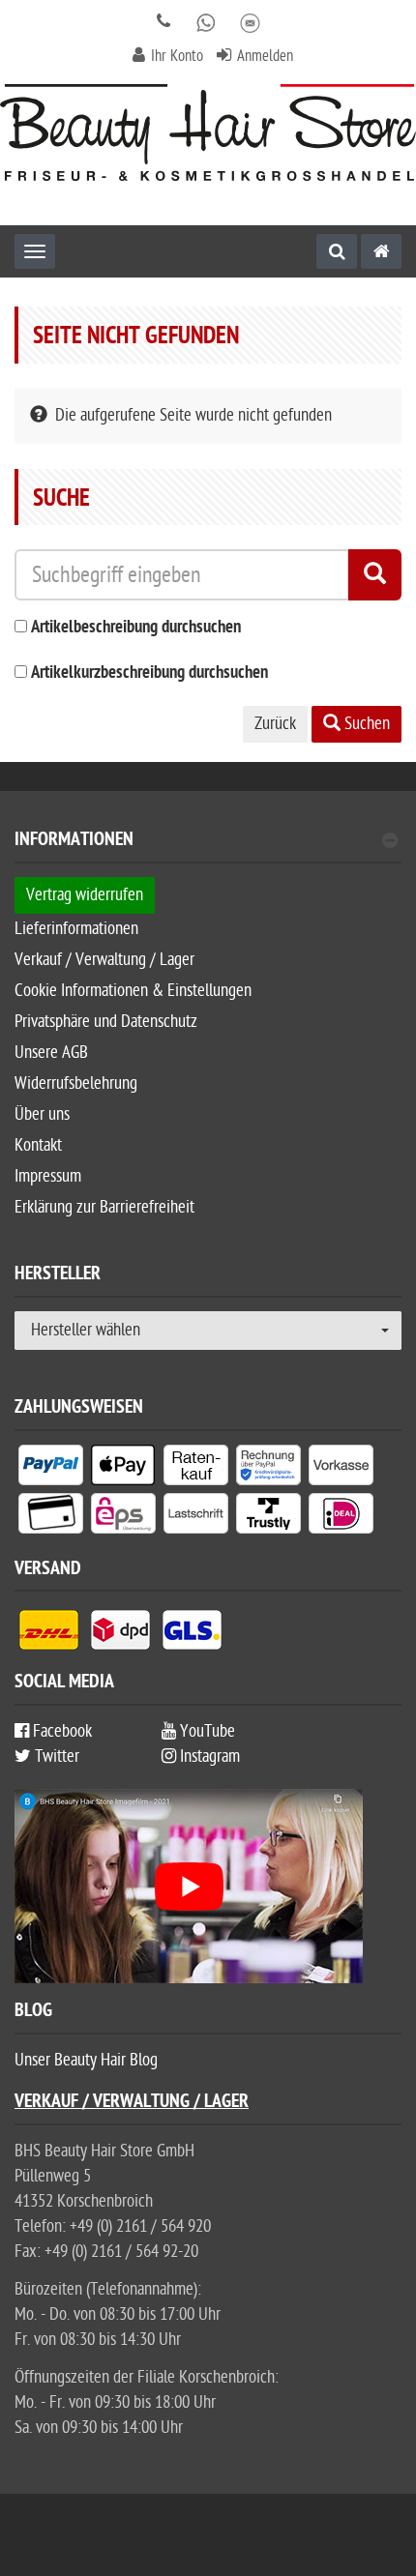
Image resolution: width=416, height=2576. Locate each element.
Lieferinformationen (76, 929)
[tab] (208, 848)
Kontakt (38, 1145)
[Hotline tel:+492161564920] (164, 22)
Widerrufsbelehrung (76, 1083)
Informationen (74, 842)
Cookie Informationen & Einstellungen (133, 991)
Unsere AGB (51, 1053)
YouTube (206, 1731)
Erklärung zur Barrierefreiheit (104, 1207)
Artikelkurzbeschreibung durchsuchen (149, 673)
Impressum (48, 1176)
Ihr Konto (177, 56)
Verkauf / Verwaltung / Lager (104, 960)
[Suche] (337, 251)
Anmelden (265, 56)
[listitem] (51, 1469)
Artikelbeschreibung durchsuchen (136, 628)
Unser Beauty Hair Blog (86, 2060)
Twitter (55, 1756)
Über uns (42, 1114)
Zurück (275, 724)
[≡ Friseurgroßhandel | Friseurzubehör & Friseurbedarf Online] (208, 132)
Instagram (208, 1756)
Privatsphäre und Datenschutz (106, 1022)
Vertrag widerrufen (85, 895)
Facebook (60, 1731)
